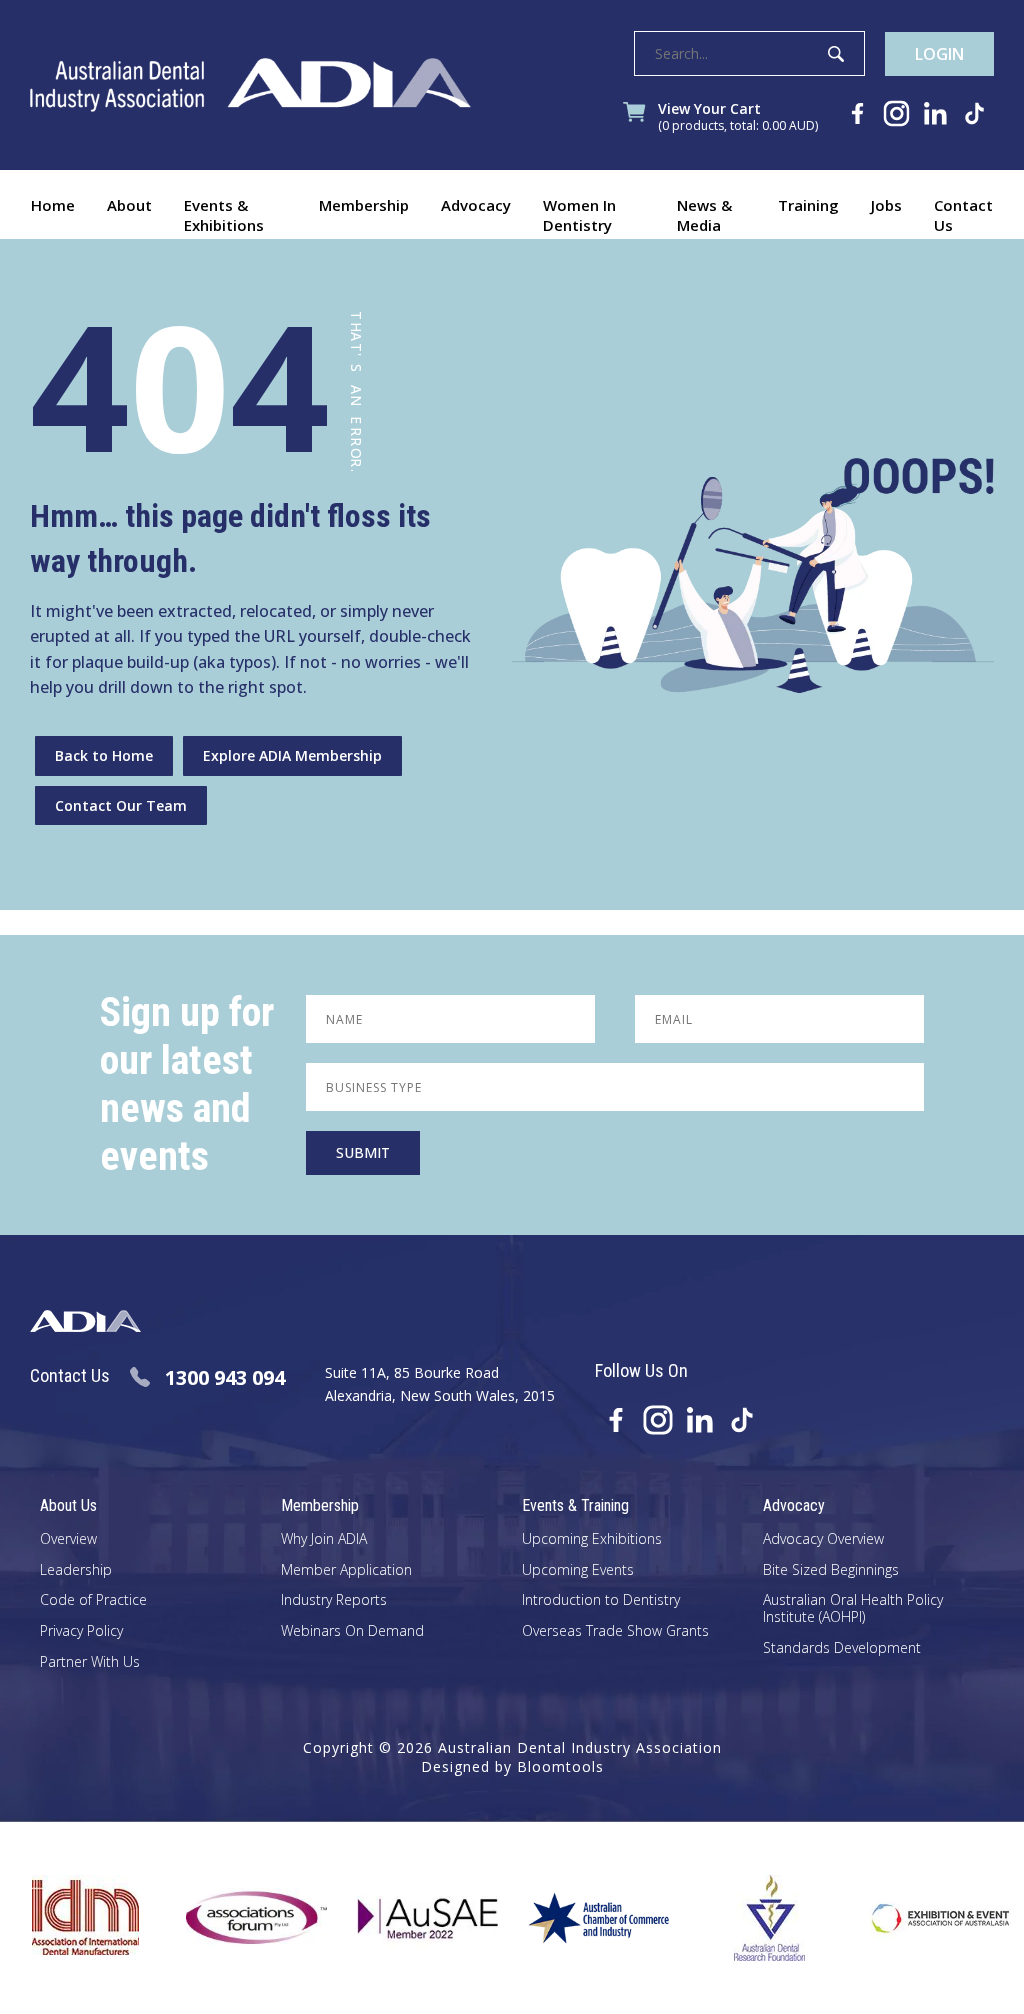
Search (836, 54)
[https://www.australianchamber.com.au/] (571, 1918)
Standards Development (842, 1648)
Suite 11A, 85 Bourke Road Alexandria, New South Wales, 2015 (440, 1383)
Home (53, 205)
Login (939, 54)
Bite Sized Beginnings (831, 1570)
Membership (364, 205)
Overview (68, 1539)
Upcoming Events (578, 1570)
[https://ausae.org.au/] (400, 1918)
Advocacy (476, 205)
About (129, 205)
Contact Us (963, 215)
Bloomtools (560, 1766)
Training (808, 205)
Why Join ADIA (324, 1539)
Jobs (886, 205)
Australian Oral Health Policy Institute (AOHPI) (853, 1609)
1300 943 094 (225, 1377)
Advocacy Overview (823, 1539)
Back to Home (104, 755)
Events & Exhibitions (224, 215)
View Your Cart (738, 117)
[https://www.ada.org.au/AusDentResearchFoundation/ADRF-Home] (742, 1918)
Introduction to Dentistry (601, 1600)
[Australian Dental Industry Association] (250, 84)
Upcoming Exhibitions (592, 1539)
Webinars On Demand (352, 1631)
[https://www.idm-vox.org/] (58, 1918)
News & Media (704, 215)
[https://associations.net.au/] (229, 1918)
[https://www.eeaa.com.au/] (913, 1918)
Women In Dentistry (579, 215)
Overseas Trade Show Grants (615, 1631)
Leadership (76, 1570)
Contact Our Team (121, 805)
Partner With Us (90, 1662)
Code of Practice (93, 1600)
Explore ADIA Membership (292, 755)
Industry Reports (334, 1600)
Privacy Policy (81, 1631)
